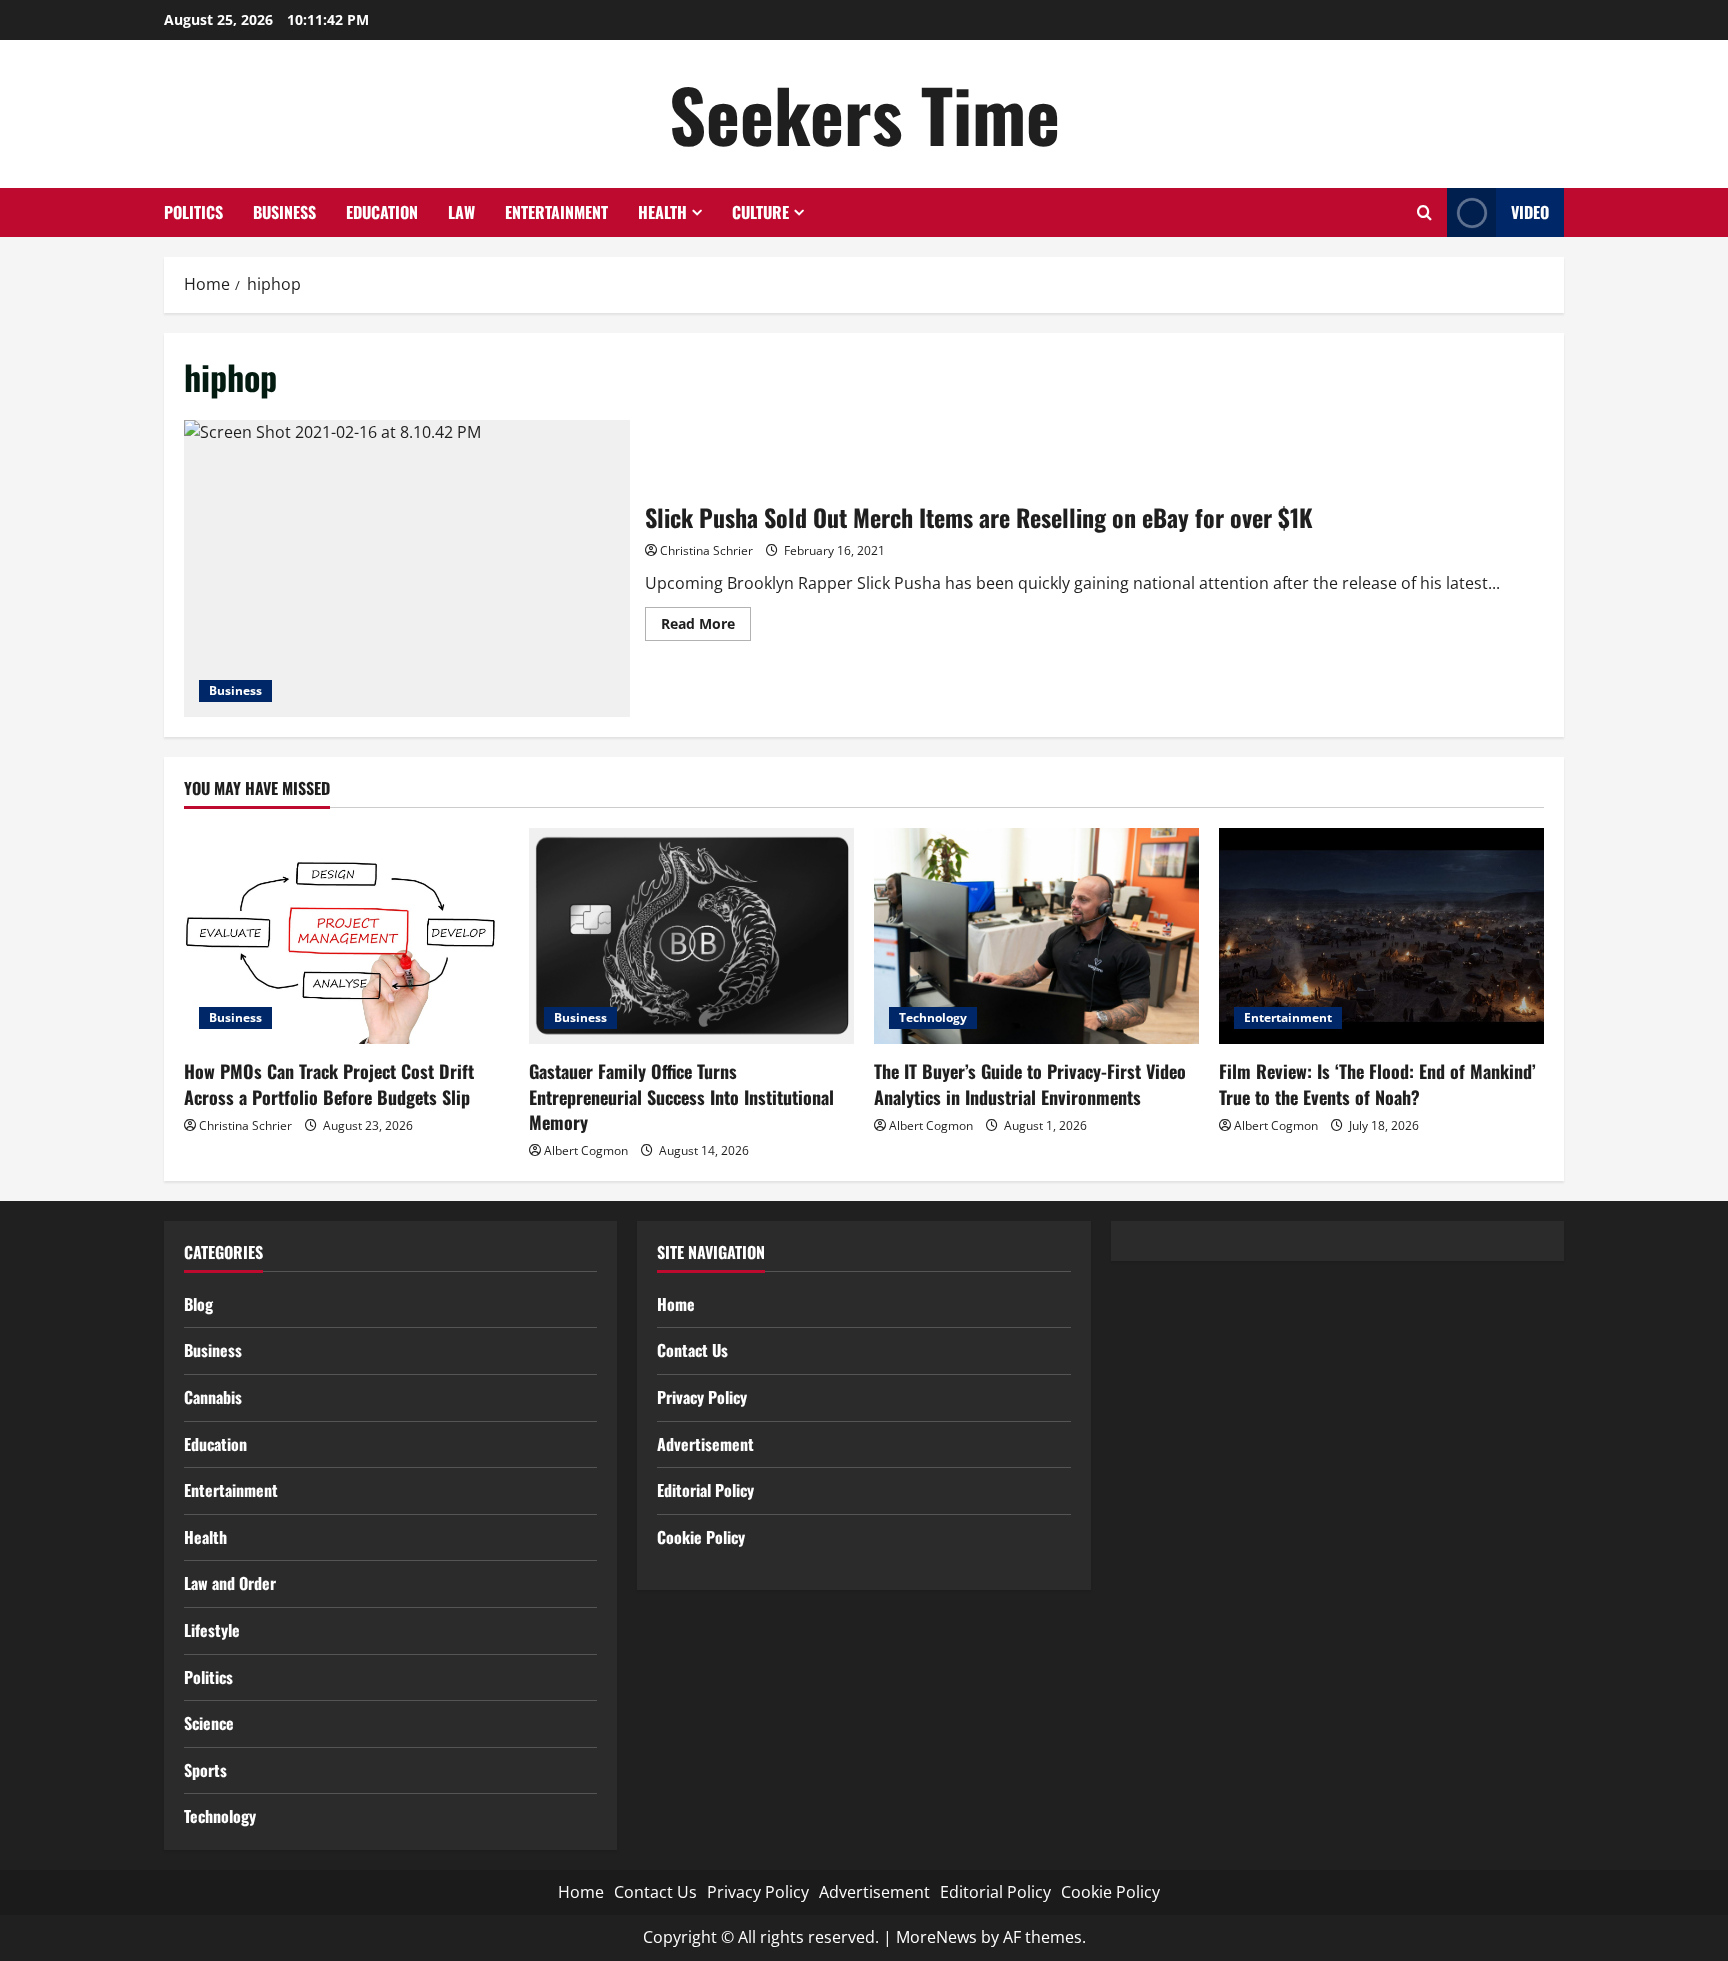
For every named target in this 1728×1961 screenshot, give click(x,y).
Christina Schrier (706, 550)
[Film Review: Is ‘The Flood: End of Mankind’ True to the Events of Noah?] (1381, 936)
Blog (198, 1304)
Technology (933, 1017)
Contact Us (692, 1350)
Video (1530, 212)
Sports (205, 1770)
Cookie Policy (701, 1537)
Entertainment (556, 212)
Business (284, 212)
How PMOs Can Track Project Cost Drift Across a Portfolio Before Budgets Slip (329, 1083)
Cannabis (213, 1397)
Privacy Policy (702, 1397)
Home (676, 1304)
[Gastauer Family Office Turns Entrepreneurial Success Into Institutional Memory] (691, 936)
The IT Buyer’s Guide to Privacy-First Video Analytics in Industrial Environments (1030, 1083)
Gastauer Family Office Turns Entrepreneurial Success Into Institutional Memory (681, 1096)
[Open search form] (1424, 212)
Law (461, 212)
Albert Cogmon (586, 1150)
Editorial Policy (705, 1490)
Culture (760, 212)
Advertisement (705, 1444)
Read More (706, 627)
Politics (193, 212)
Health (662, 212)
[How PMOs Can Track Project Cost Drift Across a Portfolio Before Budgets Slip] (346, 936)
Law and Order (230, 1583)
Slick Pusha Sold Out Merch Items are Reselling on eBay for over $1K (407, 568)
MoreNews (936, 1937)
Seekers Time (864, 113)
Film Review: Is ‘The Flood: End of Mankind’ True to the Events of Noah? (1377, 1083)
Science (209, 1723)
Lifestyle (212, 1630)
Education (382, 212)
